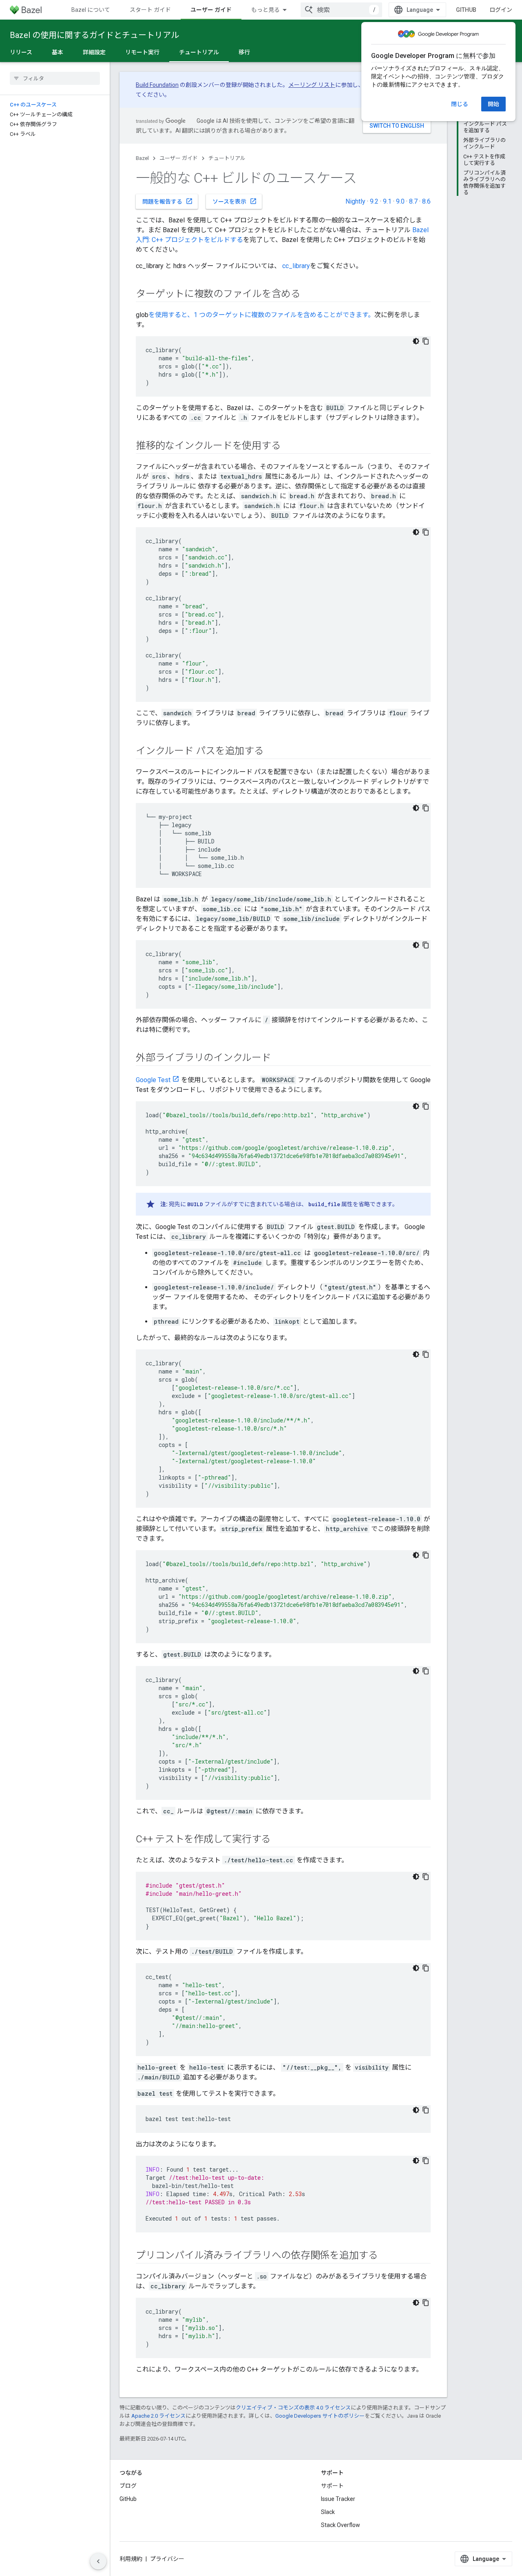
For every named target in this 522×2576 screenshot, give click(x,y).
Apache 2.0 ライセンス (158, 2416)
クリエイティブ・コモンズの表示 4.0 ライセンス (293, 2408)
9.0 (400, 201)
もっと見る (265, 10)
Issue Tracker (338, 2499)
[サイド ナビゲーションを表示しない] (98, 2561)
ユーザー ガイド (211, 10)
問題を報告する (168, 201)
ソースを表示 (235, 201)
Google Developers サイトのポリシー (320, 2416)
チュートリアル (199, 52)
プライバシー (167, 2559)
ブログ (128, 2486)
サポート (332, 2486)
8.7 (413, 201)
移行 (244, 52)
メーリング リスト (312, 85)
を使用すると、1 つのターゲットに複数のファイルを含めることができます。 (261, 315)
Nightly (355, 201)
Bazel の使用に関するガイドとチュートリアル (94, 35)
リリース (21, 52)
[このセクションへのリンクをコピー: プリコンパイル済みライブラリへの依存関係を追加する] (386, 2256)
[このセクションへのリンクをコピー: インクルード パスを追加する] (272, 752)
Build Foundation (157, 85)
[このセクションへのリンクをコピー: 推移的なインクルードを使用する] (289, 446)
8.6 (426, 201)
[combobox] (341, 10)
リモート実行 (142, 52)
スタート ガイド (150, 10)
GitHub (466, 10)
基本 (58, 52)
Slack (328, 2512)
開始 (493, 104)
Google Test (153, 1080)
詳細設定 (94, 52)
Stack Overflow (341, 2525)
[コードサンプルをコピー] (426, 341)
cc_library (296, 266)
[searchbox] (55, 78)
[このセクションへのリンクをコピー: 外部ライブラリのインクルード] (279, 1058)
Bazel (142, 158)
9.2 (374, 201)
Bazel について (91, 10)
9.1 (387, 201)
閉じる (460, 104)
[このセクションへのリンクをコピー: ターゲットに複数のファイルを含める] (309, 295)
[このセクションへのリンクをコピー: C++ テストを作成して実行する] (279, 1840)
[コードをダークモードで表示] (416, 341)
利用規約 (131, 2559)
